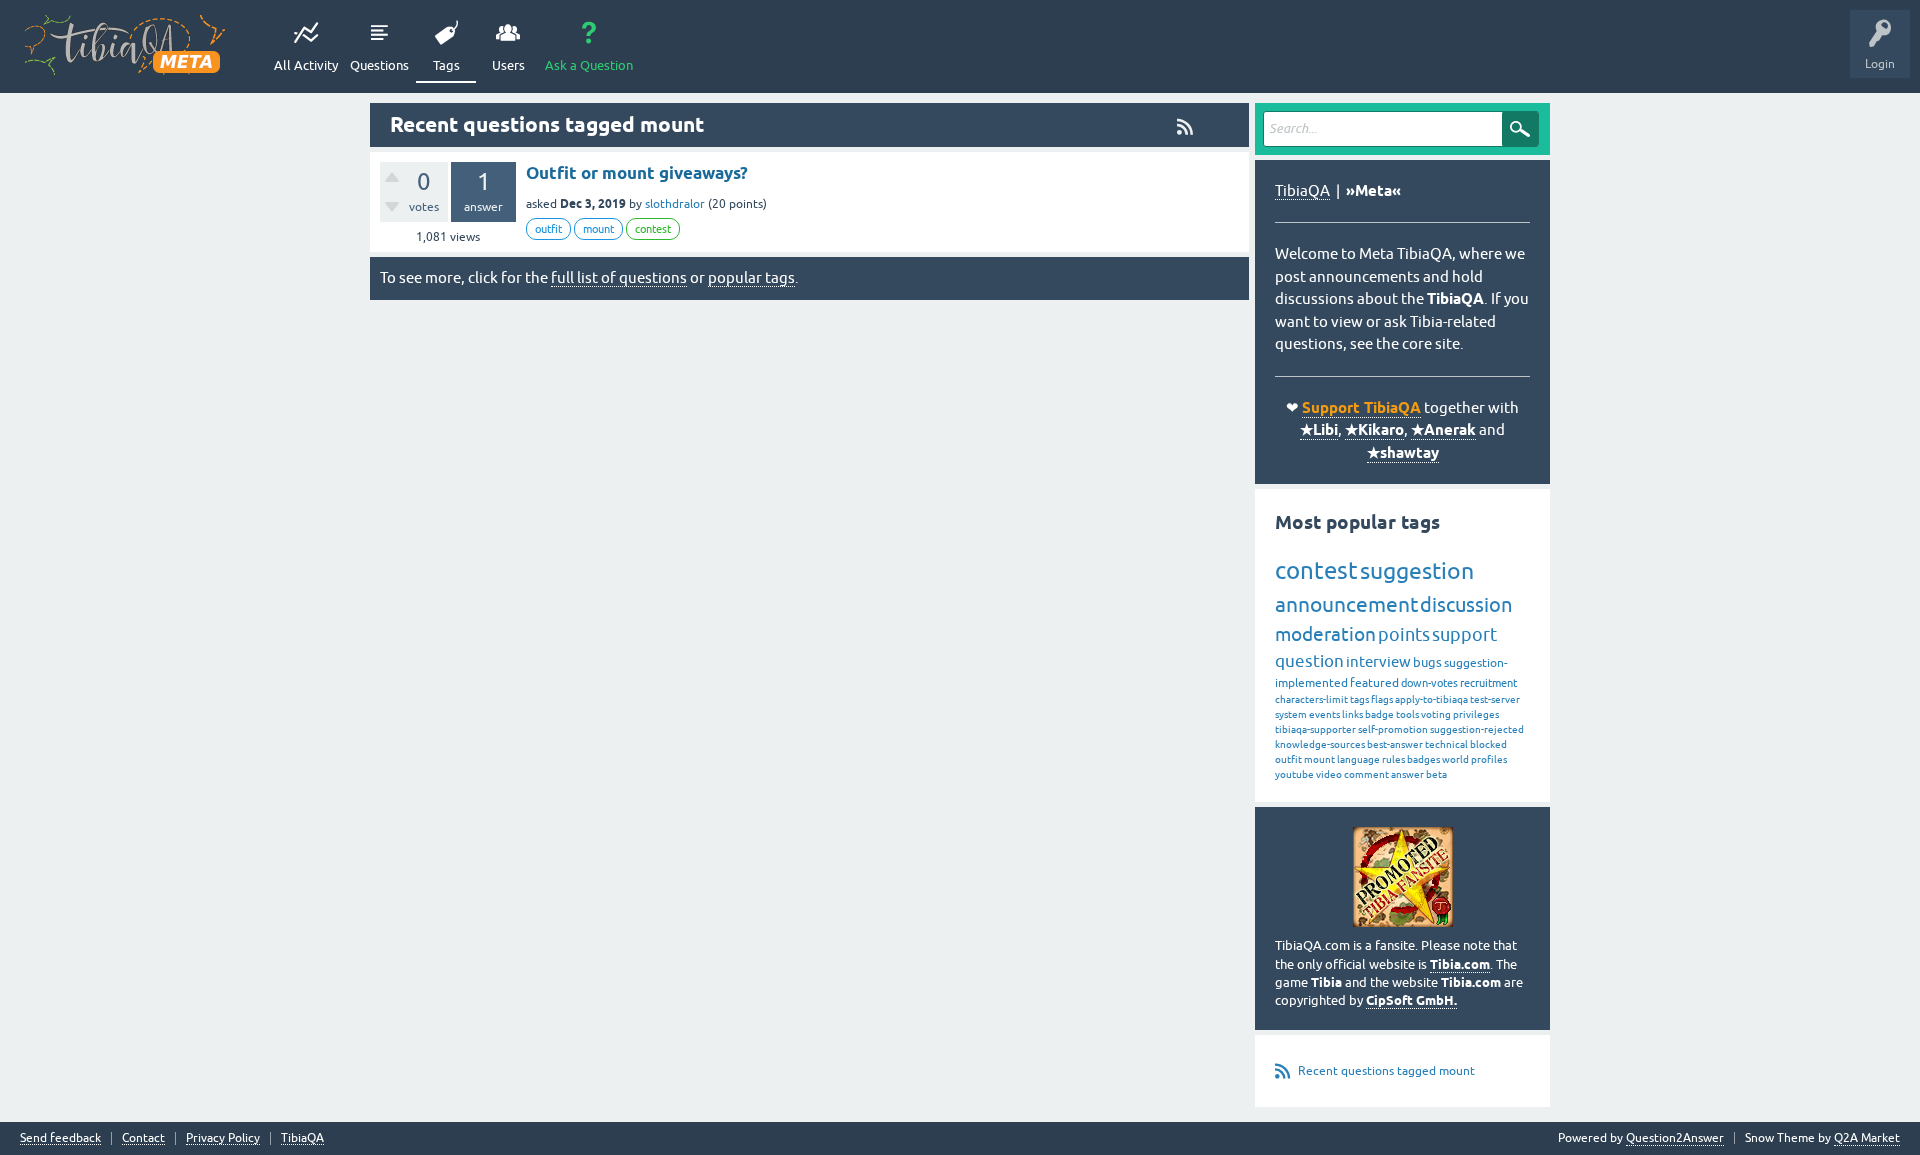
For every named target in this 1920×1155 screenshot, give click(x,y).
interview (1378, 661)
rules (1393, 759)
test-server (1495, 699)
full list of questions (619, 277)
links (1352, 714)
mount (598, 229)
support (1464, 634)
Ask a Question (589, 65)
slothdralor (675, 204)
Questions (379, 65)
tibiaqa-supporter (1315, 729)
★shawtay (1403, 453)
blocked (1488, 744)
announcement (1346, 604)
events (1324, 714)
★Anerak (1443, 430)
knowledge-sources (1320, 744)
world (1455, 759)
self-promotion (1393, 729)
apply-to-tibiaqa (1431, 699)
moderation (1325, 634)
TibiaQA (1302, 190)
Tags (446, 65)
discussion (1466, 604)
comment (1366, 774)
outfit (548, 229)
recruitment (1488, 683)
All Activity (306, 65)
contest (653, 229)
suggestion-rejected (1477, 729)
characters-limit (1311, 699)
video (1329, 774)
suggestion (1417, 571)
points (1404, 634)
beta (1436, 774)
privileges (1476, 714)
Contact (143, 1138)
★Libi (1319, 430)
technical (1446, 744)
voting (1436, 714)
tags (1359, 699)
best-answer (1395, 744)
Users (508, 65)
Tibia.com (1460, 964)
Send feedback (60, 1138)
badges (1423, 759)
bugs (1427, 662)
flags (1382, 699)
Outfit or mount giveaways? (637, 173)
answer (1407, 774)
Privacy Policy (223, 1138)
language (1358, 759)
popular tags (751, 277)
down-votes (1429, 683)
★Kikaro (1374, 430)
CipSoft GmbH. (1411, 1000)
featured (1374, 683)
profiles (1489, 759)
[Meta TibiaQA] (125, 45)
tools (1407, 714)
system (1291, 714)
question (1309, 661)
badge (1379, 714)
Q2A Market (1867, 1138)
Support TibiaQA (1361, 408)
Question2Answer (1675, 1138)
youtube (1294, 774)
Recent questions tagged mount (1386, 1071)
